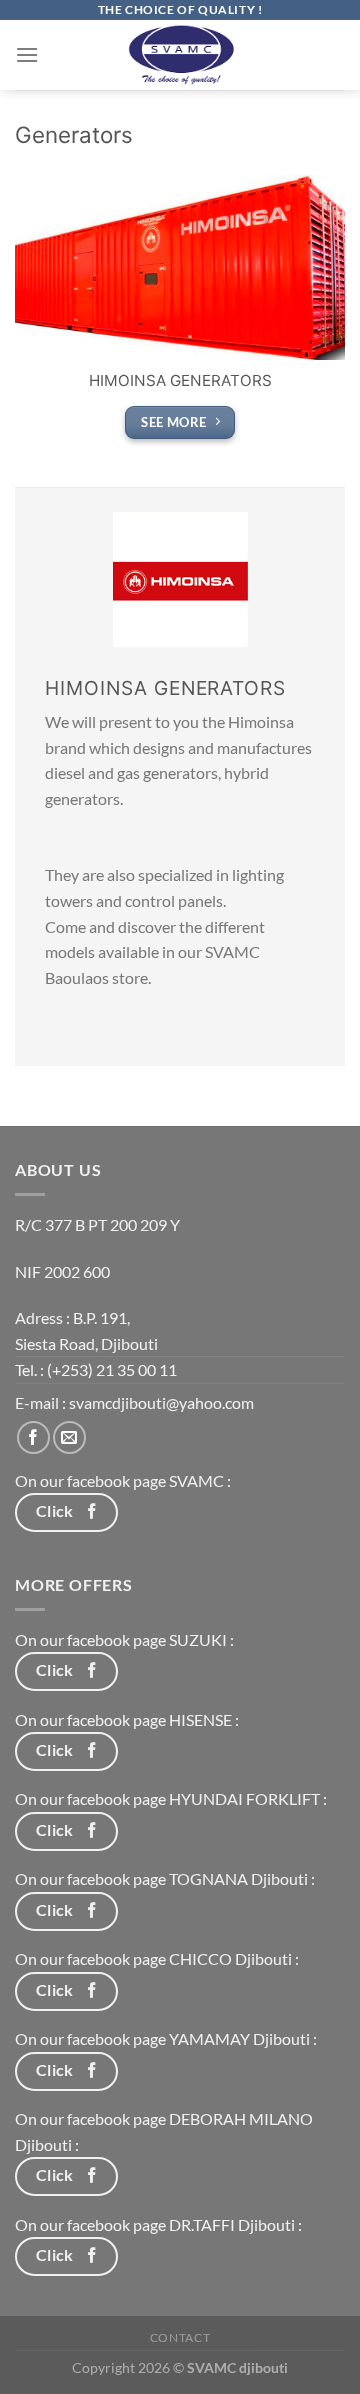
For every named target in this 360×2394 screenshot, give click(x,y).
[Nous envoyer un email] (69, 1437)
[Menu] (27, 54)
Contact (180, 2337)
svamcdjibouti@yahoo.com (161, 1402)
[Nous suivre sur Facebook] (33, 1437)
